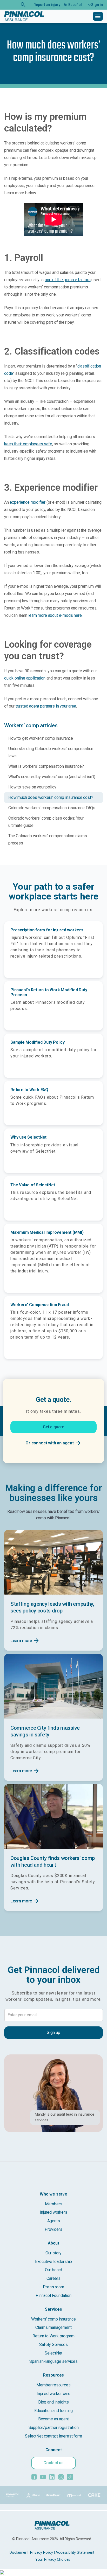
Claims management (53, 2327)
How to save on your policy (32, 787)
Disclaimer (18, 2553)
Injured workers (53, 2212)
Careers (53, 2278)
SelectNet (53, 2353)
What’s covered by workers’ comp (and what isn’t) (52, 777)
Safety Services (53, 2345)
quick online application (25, 678)
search (23, 5)
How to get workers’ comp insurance (41, 738)
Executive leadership (53, 2262)
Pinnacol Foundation (53, 2295)
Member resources (53, 2385)
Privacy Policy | (42, 2553)
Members (54, 2204)
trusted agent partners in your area (46, 706)
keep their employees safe (28, 444)
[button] (94, 5)
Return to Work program (53, 2336)
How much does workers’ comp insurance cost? (51, 797)
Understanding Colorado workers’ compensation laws (51, 752)
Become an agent (53, 2419)
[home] (24, 16)
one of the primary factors (68, 280)
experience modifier (28, 502)
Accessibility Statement (75, 2553)
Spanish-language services (53, 2361)
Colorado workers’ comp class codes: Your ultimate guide (46, 822)
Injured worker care (53, 2394)
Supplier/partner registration (54, 2428)
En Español (73, 5)
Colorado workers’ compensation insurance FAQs (52, 808)
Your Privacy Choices (53, 2560)
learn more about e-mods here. (55, 615)
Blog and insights (53, 2402)
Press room (53, 2287)
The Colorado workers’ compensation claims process (48, 839)
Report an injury (47, 5)
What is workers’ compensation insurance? (46, 766)
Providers (53, 2229)
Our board (53, 2270)
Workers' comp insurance (53, 2319)
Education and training (53, 2411)
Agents (54, 2221)
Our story (53, 2253)
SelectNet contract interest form (53, 2436)
